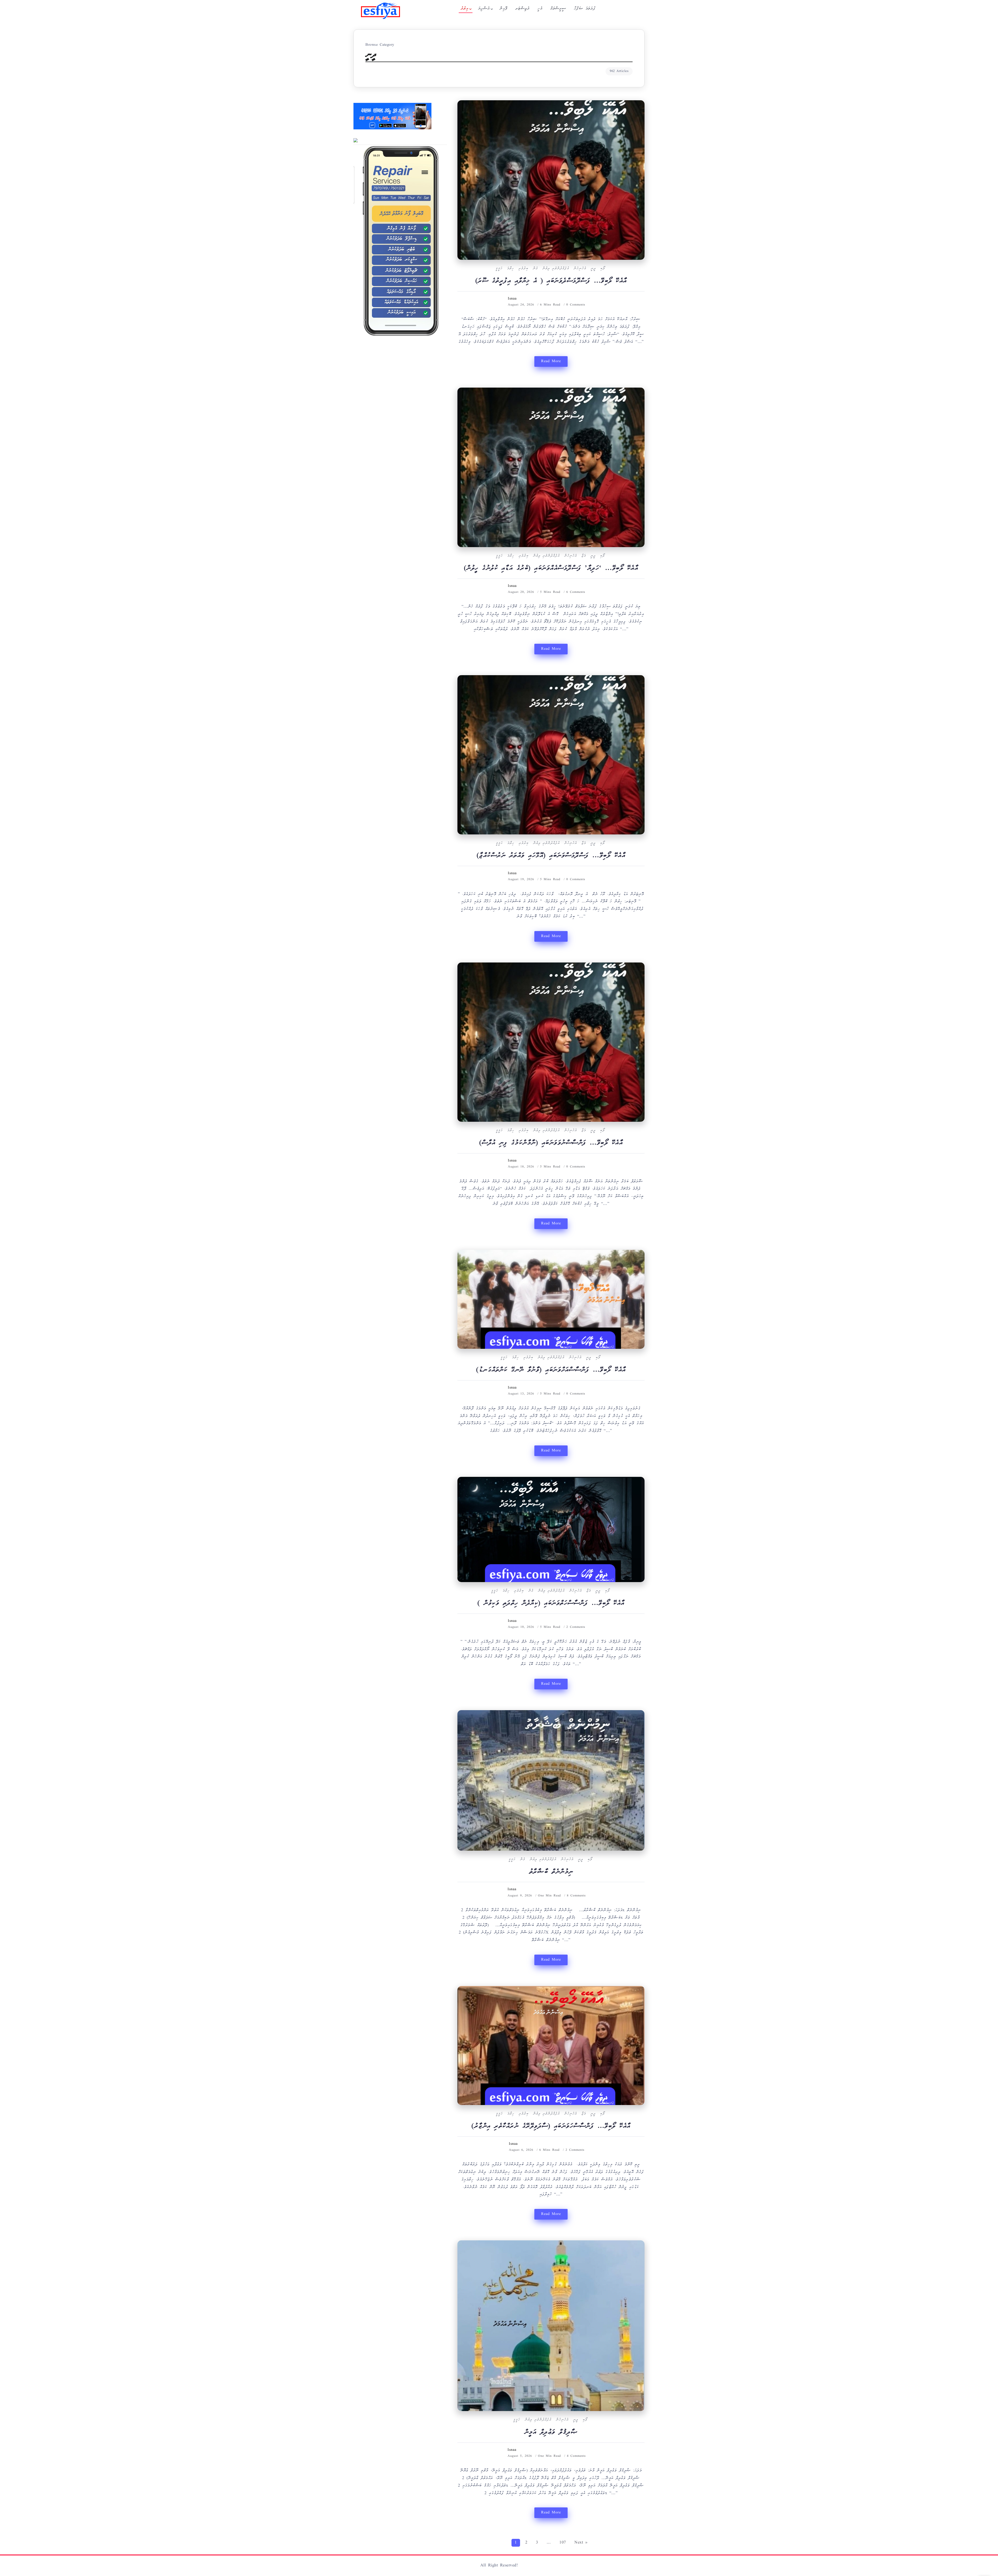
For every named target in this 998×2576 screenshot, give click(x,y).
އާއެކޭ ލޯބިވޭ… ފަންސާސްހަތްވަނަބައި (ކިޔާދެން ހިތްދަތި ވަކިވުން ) (551, 1604)
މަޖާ (584, 556)
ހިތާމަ (511, 269)
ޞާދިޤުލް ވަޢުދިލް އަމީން (551, 2433)
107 (563, 2543)
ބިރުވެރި (523, 269)
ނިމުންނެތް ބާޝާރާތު (551, 1872)
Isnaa (512, 299)
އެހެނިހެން (580, 269)
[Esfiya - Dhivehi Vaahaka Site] (380, 11)
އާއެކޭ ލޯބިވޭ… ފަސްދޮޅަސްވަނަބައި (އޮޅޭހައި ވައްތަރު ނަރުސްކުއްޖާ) (551, 856)
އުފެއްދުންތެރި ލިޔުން (556, 269)
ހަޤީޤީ (499, 269)
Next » (581, 2543)
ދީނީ (593, 269)
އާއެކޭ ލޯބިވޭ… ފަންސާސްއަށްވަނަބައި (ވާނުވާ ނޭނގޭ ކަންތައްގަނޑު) (551, 1370)
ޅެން (535, 269)
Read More (551, 361)
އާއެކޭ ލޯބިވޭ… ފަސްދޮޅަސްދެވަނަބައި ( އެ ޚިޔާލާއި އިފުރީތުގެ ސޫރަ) (551, 281)
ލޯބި (603, 269)
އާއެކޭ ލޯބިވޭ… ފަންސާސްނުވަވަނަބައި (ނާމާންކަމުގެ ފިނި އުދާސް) (551, 1143)
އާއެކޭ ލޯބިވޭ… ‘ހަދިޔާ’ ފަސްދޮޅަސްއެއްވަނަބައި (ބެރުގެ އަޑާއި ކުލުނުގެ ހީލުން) (551, 569)
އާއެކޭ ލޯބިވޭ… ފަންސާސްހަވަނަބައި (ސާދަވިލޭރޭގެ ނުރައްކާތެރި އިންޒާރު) (551, 2127)
